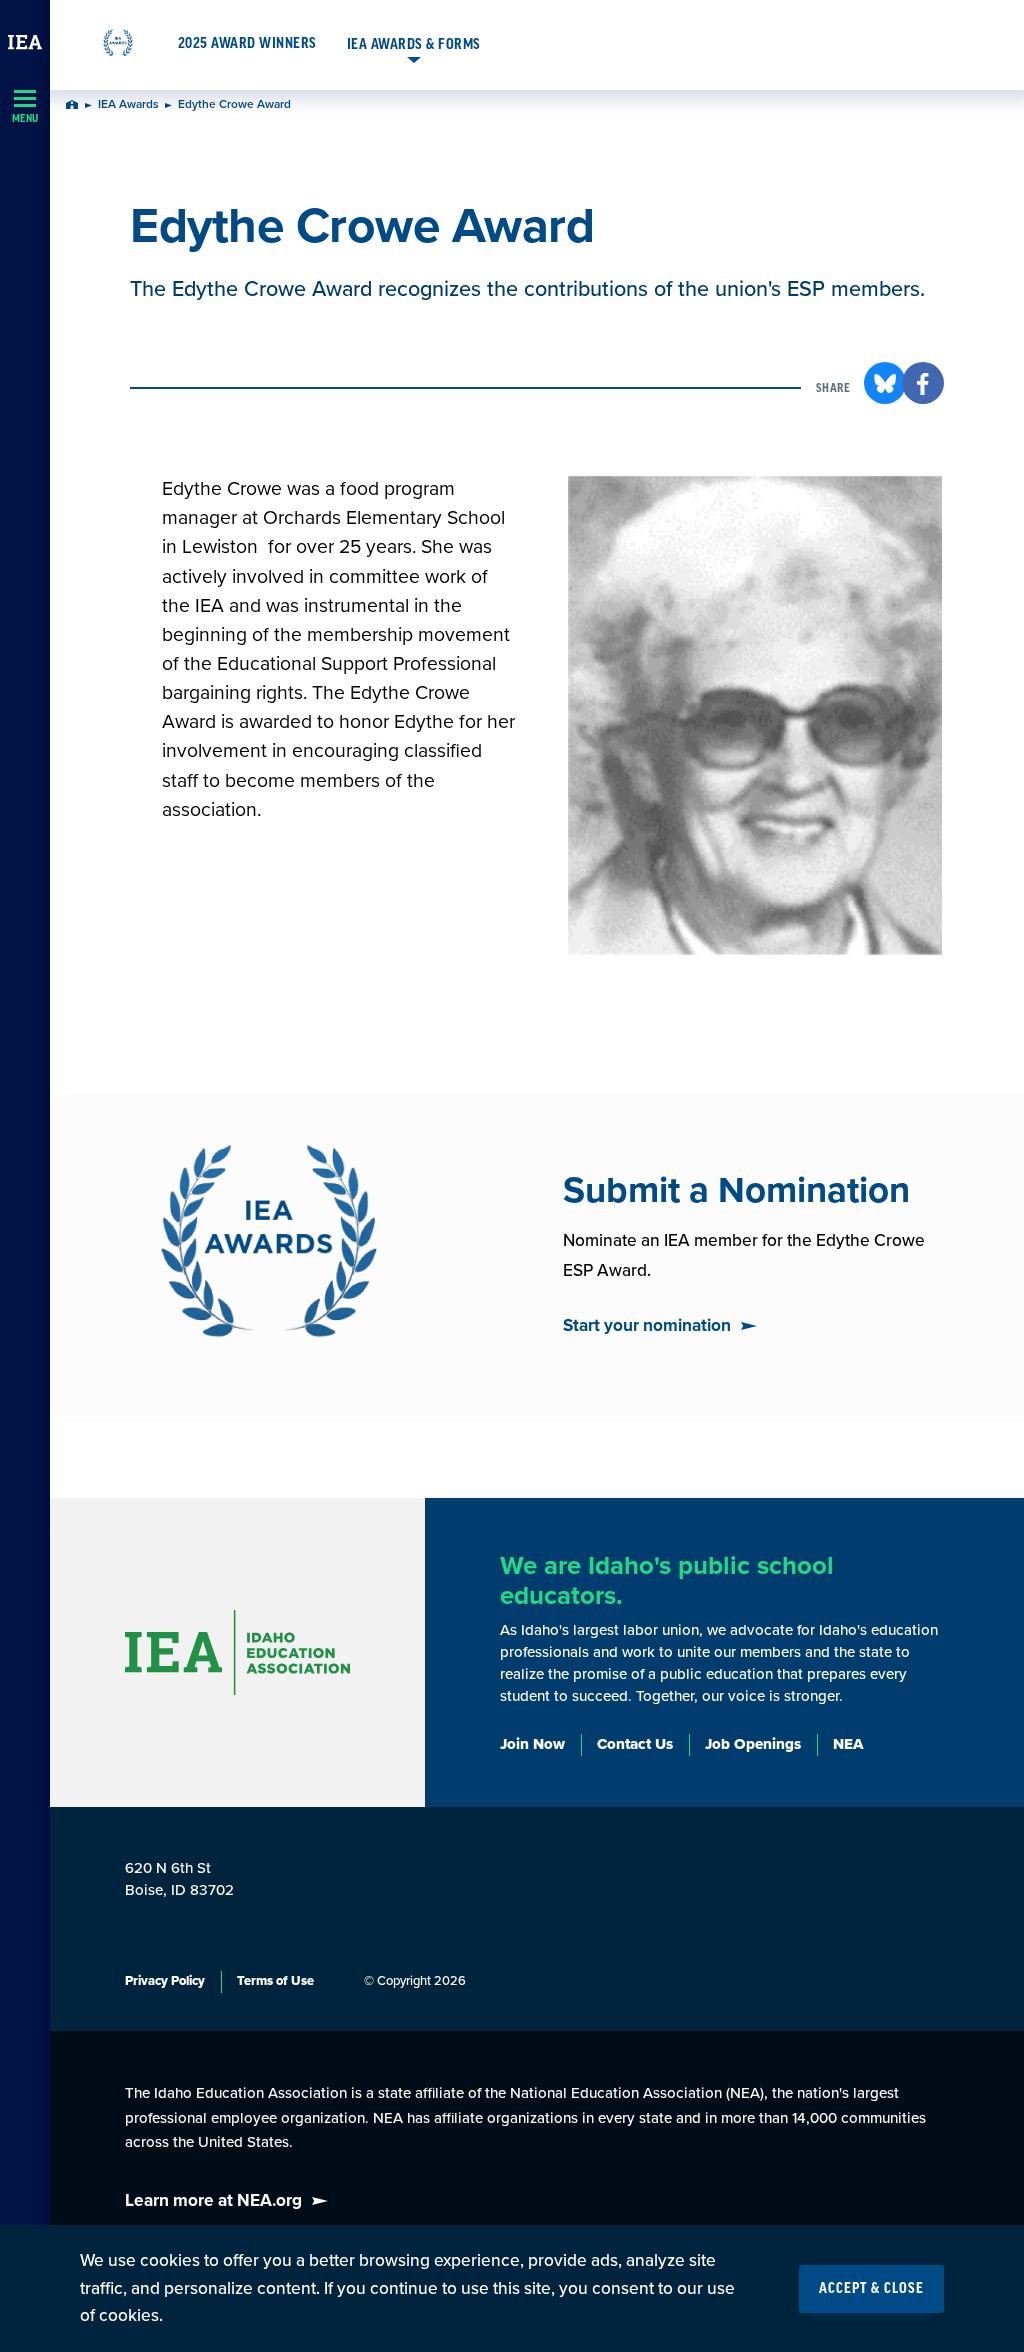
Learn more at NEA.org (213, 2200)
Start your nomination (647, 1325)
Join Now (532, 1744)
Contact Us (635, 1744)
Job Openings (753, 1744)
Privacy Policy (165, 1981)
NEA (848, 1744)
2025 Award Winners (247, 44)
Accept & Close (871, 2289)
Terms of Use (275, 1981)
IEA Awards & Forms (414, 45)
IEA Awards (128, 105)
